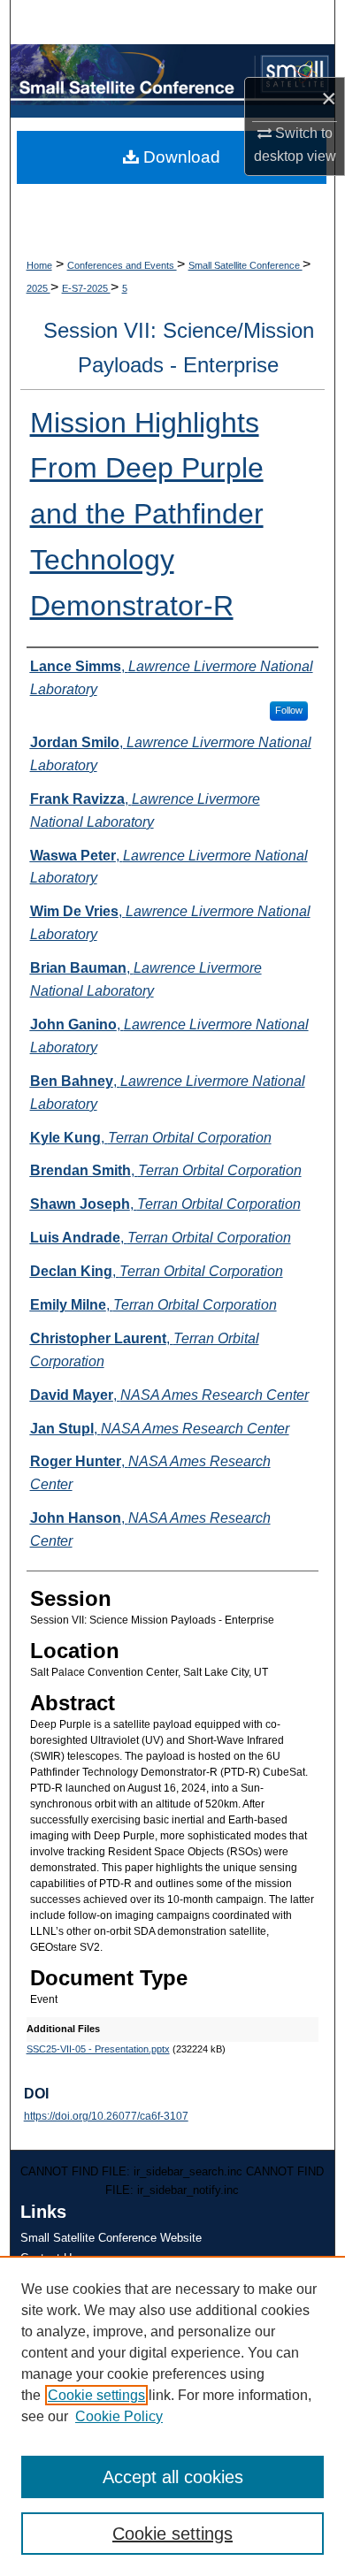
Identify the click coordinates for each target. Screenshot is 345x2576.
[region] (172, 2416)
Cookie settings (96, 2395)
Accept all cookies (173, 2477)
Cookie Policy (119, 2416)
